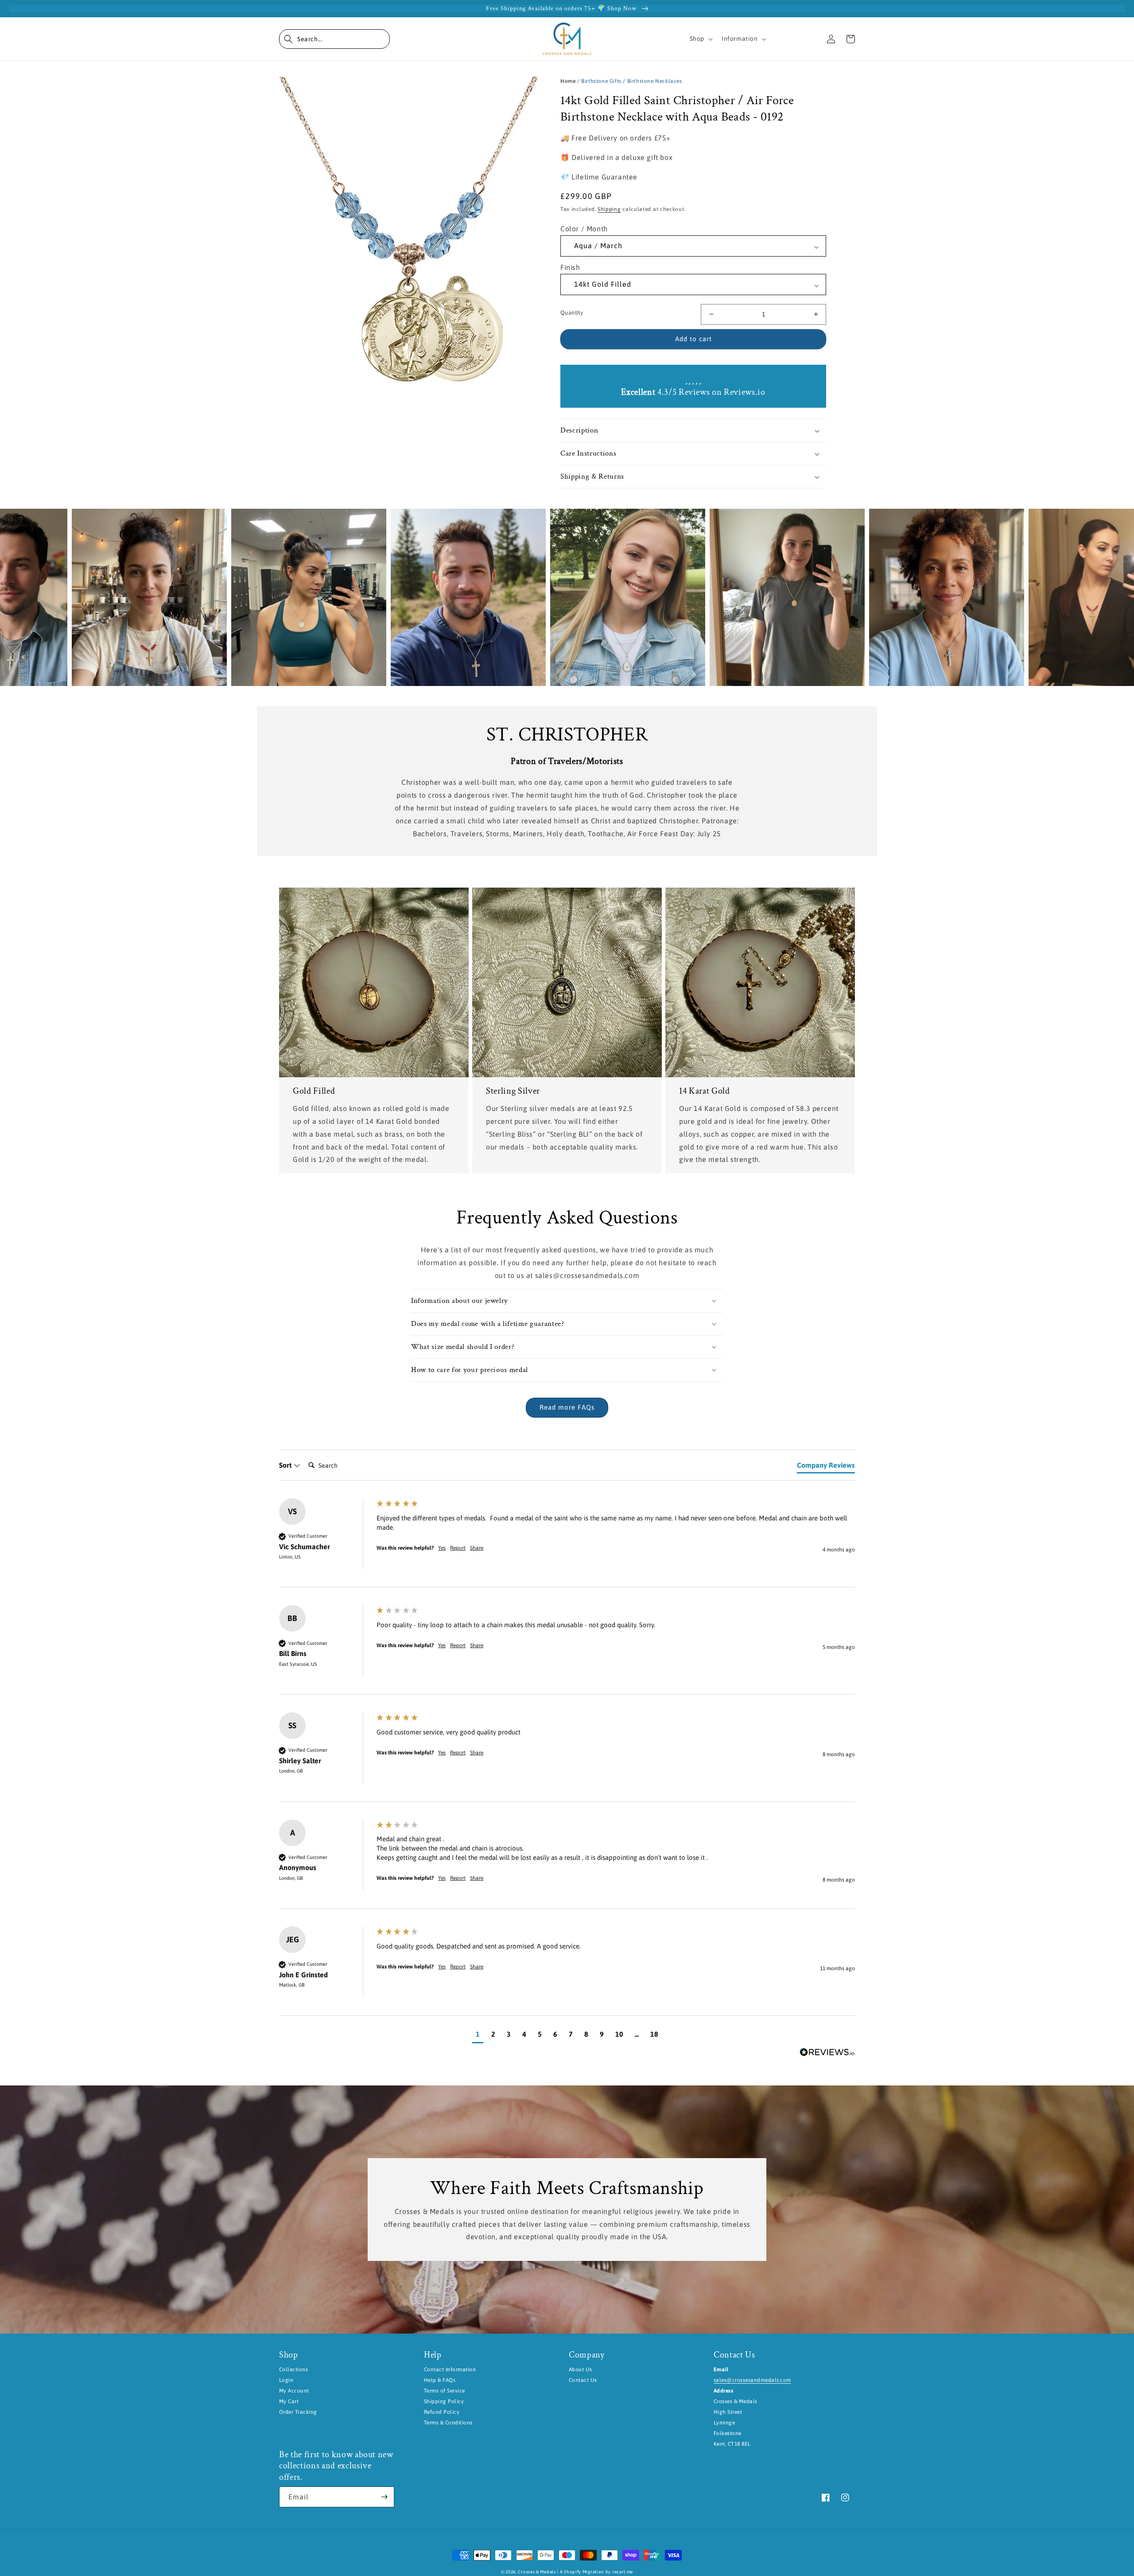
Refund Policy (442, 2412)
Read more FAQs (567, 1407)
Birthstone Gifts (601, 81)
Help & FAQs (440, 2380)
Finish (570, 267)
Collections (293, 2369)
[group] (567, 1543)
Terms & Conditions (448, 2423)
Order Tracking (298, 2412)
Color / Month (584, 229)
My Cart (289, 2401)
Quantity (572, 313)
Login (286, 2380)
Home (568, 81)
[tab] (826, 1467)
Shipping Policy (444, 2401)
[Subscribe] (384, 2497)
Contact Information (450, 2369)
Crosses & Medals (537, 2572)
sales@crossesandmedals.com (752, 2380)
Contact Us (583, 2380)
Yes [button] (442, 1548)
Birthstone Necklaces (655, 81)
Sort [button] (286, 1465)
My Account (294, 2391)
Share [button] (477, 1548)
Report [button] (458, 1548)
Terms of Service (445, 2391)
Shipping (609, 209)
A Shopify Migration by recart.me (596, 2572)
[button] (334, 39)
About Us (581, 2369)
